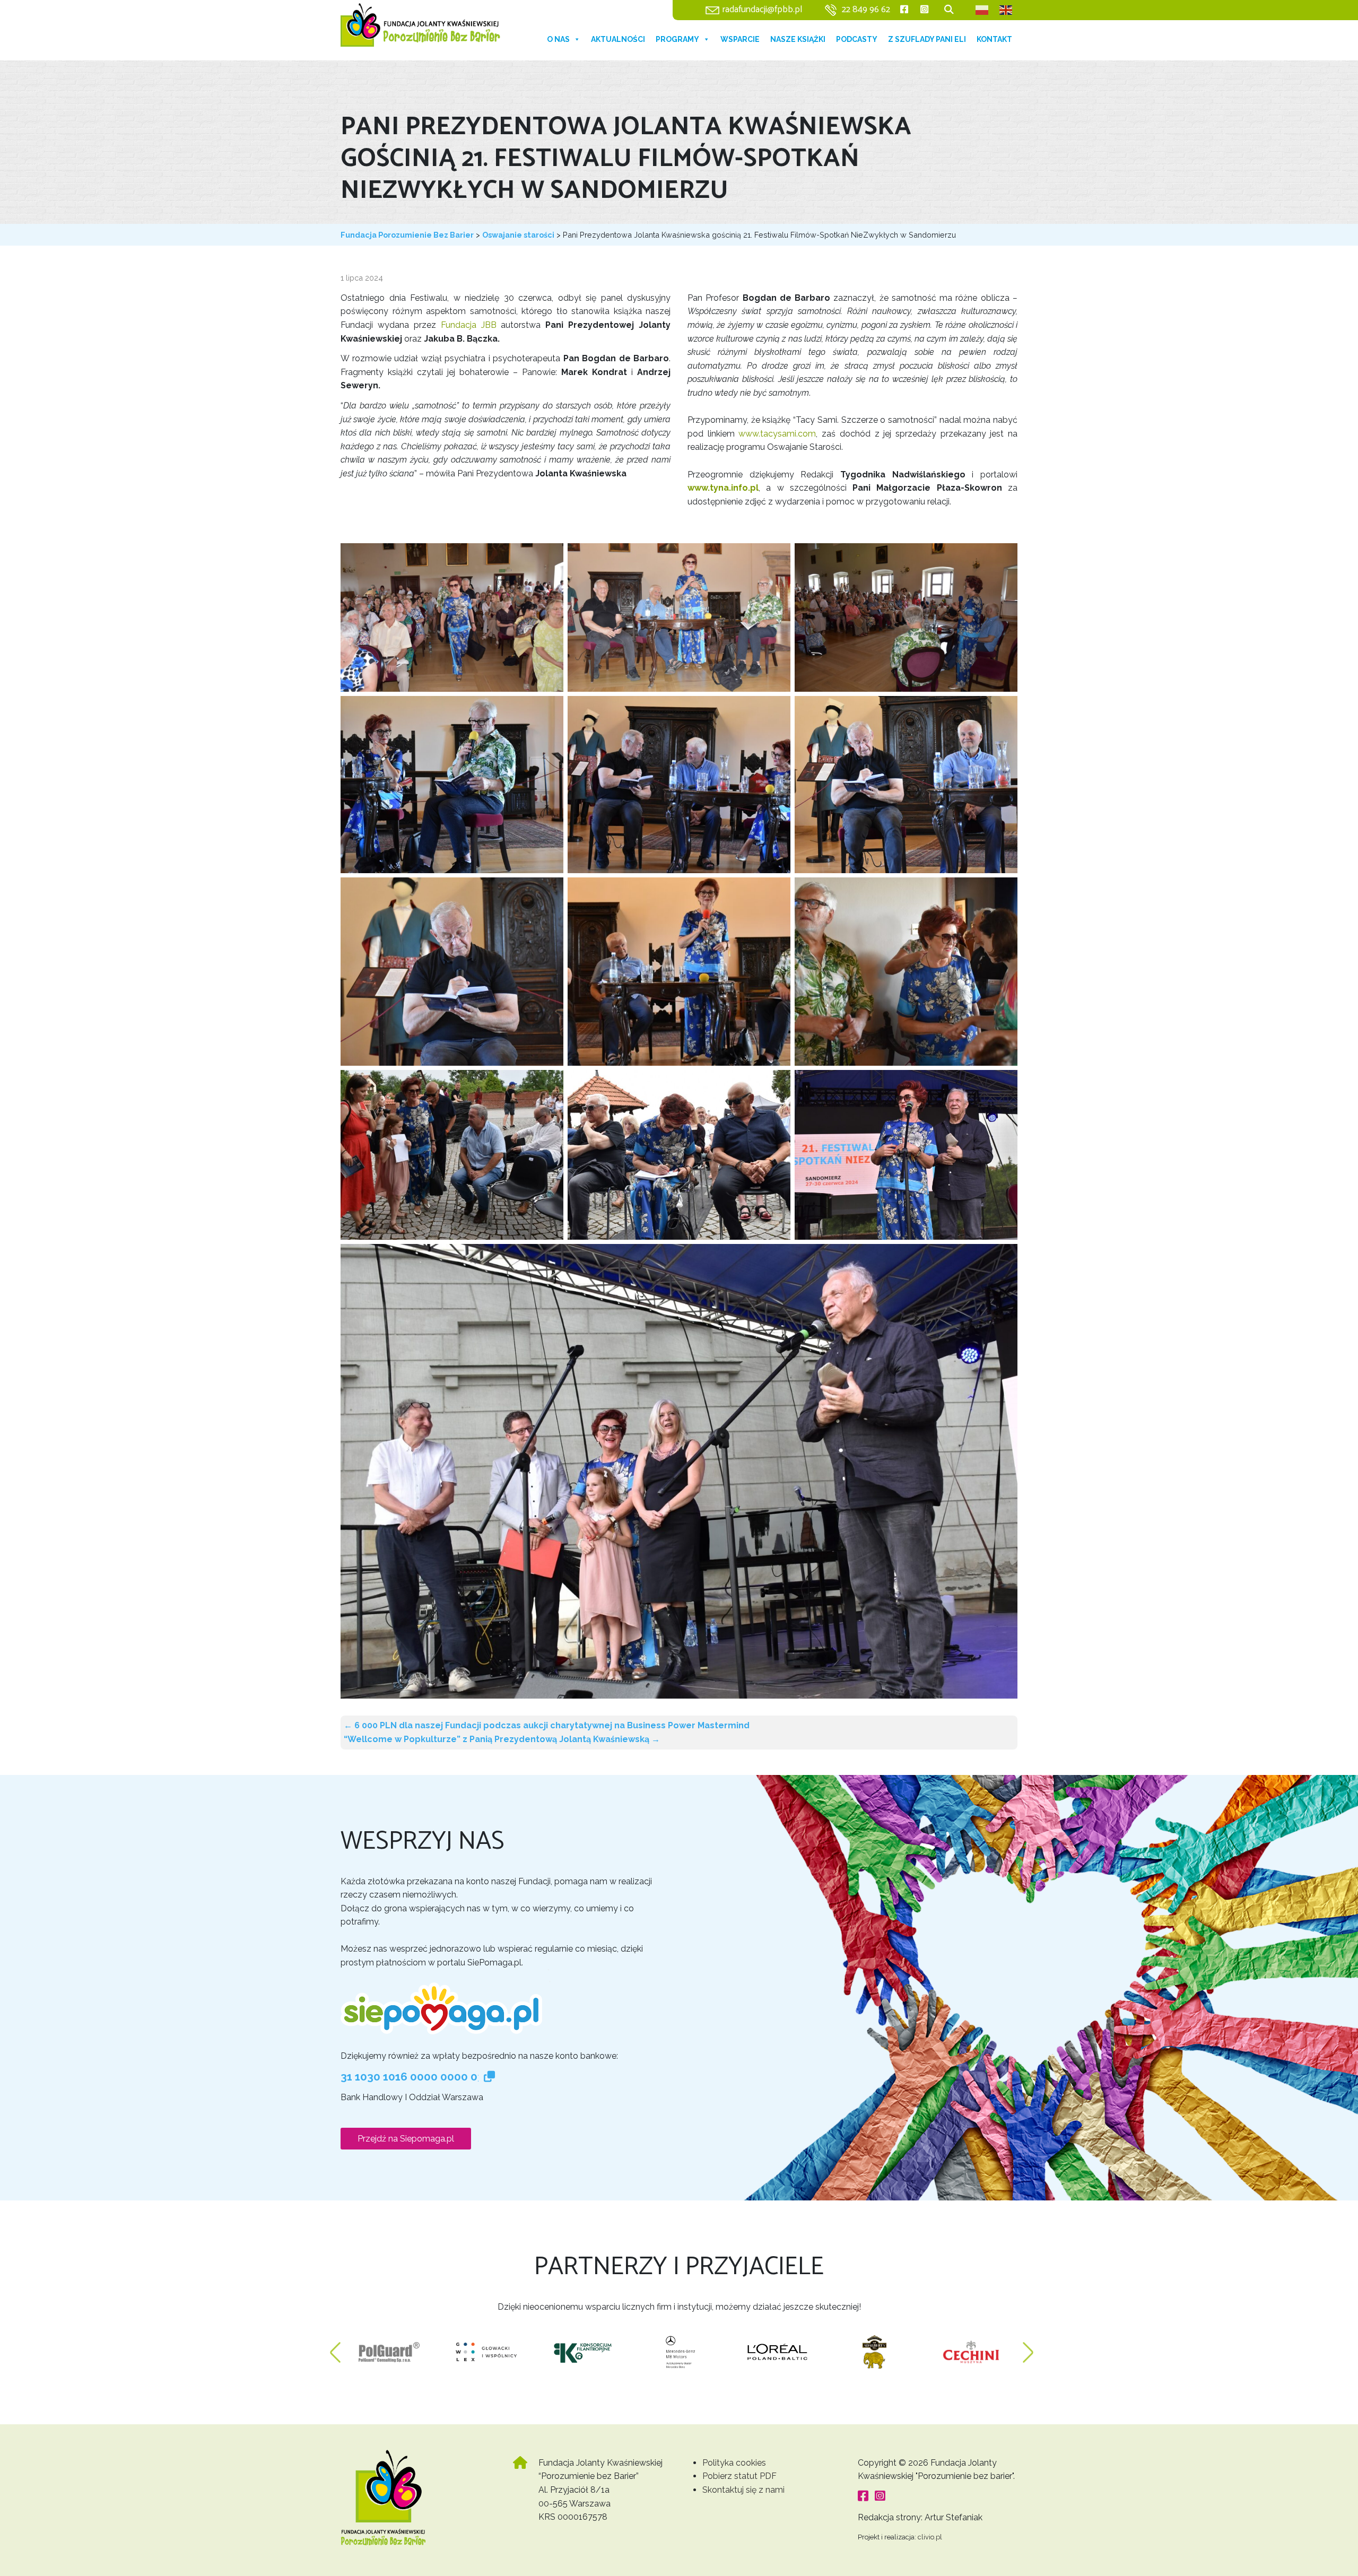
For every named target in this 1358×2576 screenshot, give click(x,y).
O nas (558, 39)
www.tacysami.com (777, 434)
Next (1028, 2347)
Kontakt (994, 39)
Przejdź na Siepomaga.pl (406, 2139)
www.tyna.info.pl (723, 488)
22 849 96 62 (866, 10)
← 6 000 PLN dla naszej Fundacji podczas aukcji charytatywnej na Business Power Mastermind (547, 1725)
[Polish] (982, 10)
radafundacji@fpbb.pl (762, 10)
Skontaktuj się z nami (743, 2490)
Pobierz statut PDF (739, 2476)
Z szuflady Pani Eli (927, 39)
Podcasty (857, 39)
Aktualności (618, 39)
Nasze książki (798, 39)
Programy (677, 39)
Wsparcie (740, 39)
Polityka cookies (734, 2463)
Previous (335, 2347)
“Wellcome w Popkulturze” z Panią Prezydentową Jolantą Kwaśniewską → (502, 1739)
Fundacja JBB (471, 325)
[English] (1006, 10)
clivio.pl (930, 2537)
